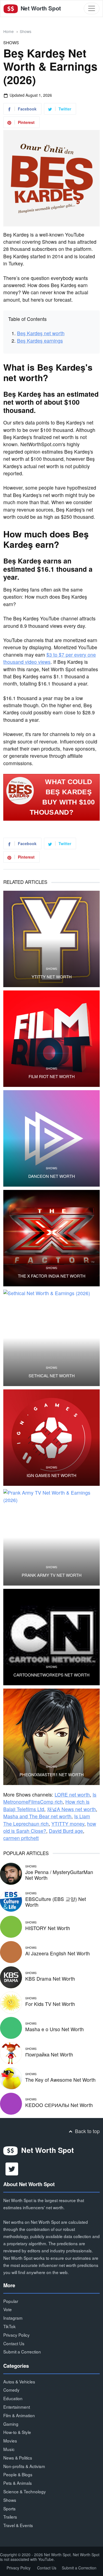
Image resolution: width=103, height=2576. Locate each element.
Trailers (10, 2517)
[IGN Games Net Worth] (51, 1438)
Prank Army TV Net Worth (52, 1575)
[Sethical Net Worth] (51, 1338)
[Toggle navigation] (92, 8)
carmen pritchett (21, 1838)
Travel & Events (18, 2525)
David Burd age (66, 1831)
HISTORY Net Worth (48, 1928)
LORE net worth (72, 1794)
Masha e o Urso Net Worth (55, 2029)
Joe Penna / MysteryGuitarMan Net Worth (59, 1875)
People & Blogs (18, 2474)
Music (9, 2449)
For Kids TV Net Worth (50, 2004)
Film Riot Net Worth (52, 1076)
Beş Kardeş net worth (41, 333)
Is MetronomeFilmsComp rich (50, 1798)
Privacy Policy (16, 2335)
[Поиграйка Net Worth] (11, 2052)
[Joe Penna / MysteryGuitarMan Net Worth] (11, 1873)
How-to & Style (17, 2432)
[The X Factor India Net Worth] (51, 1238)
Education (13, 2398)
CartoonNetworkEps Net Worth (51, 1675)
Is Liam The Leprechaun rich (47, 1820)
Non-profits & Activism (24, 2466)
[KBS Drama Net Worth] (11, 1977)
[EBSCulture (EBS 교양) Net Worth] (11, 1900)
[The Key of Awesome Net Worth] (11, 2078)
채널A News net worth (71, 1809)
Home (9, 31)
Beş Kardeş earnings (40, 341)
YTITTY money (68, 1824)
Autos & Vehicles (19, 2381)
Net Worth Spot (40, 8)
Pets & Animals (18, 2483)
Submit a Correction (22, 2352)
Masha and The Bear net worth (37, 1816)
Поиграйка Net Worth (49, 2054)
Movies (10, 2441)
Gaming (11, 2424)
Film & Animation (19, 2415)
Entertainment (17, 2407)
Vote (8, 2309)
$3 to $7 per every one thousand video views (50, 658)
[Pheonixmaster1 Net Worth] (51, 1737)
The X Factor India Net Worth (52, 1276)
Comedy (11, 2390)
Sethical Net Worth (52, 1376)
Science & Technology (25, 2491)
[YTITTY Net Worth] (51, 939)
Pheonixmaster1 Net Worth (52, 1775)
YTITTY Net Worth (52, 977)
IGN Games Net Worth (51, 1475)
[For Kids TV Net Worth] (11, 2002)
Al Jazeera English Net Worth (58, 1953)
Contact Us (14, 2343)
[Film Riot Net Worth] (51, 1039)
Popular (11, 2301)
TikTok (9, 2326)
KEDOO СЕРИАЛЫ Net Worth (59, 2105)
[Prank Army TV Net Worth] (51, 1537)
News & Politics (18, 2458)
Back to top (87, 2131)
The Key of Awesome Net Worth (60, 2080)
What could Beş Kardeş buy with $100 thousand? (62, 797)
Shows (26, 31)
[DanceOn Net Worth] (51, 1138)
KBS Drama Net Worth (50, 1979)
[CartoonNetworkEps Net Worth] (51, 1637)
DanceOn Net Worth (52, 1176)
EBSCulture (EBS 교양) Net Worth (56, 1902)
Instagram (13, 2318)
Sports (9, 2508)
